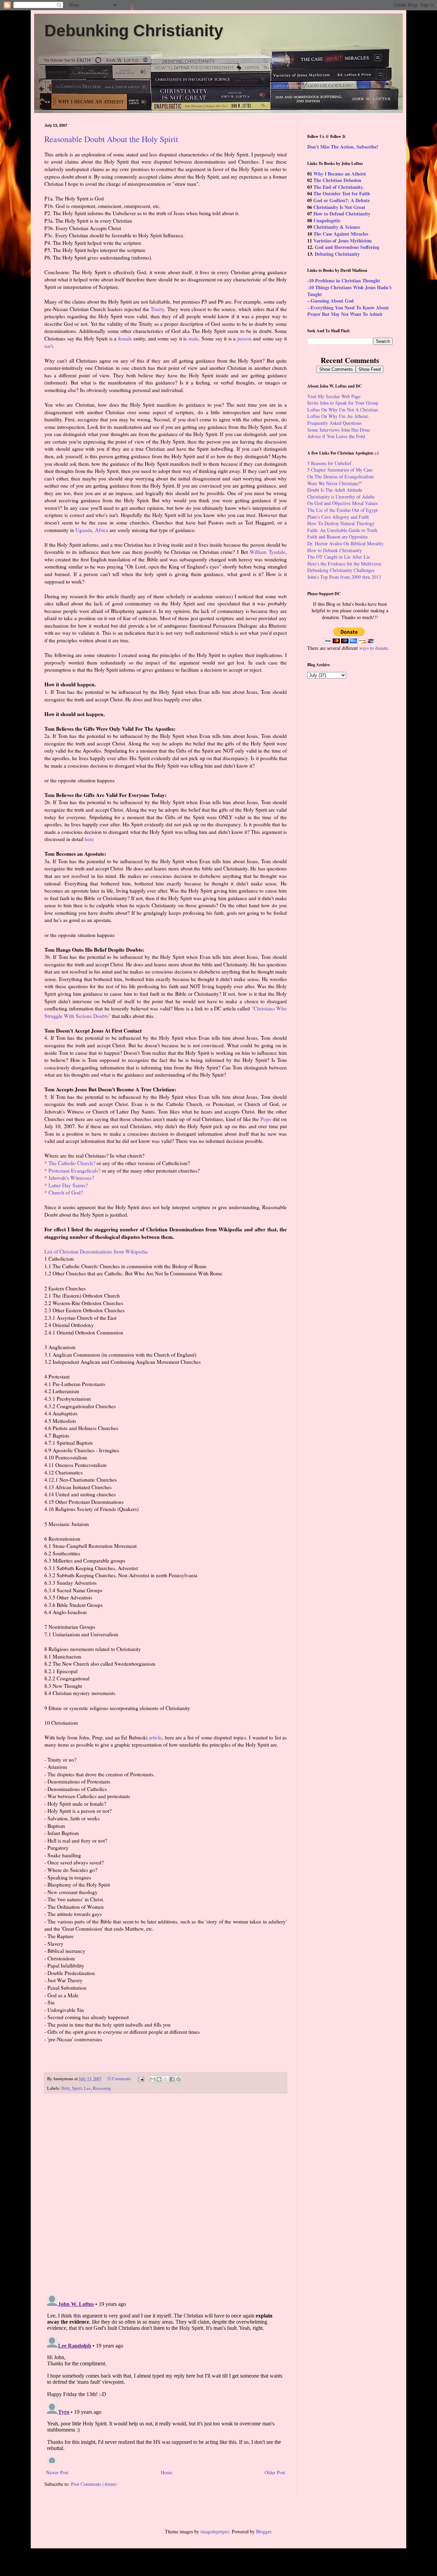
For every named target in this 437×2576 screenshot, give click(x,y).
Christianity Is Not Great (339, 207)
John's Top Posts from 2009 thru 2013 (344, 577)
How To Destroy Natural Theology (341, 523)
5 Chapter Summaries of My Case (340, 470)
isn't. (49, 346)
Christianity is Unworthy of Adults (341, 497)
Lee (87, 2088)
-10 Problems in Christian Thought (344, 281)
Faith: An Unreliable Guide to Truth (342, 530)
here (89, 839)
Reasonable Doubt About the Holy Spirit (111, 139)
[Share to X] (166, 2079)
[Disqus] (166, 2194)
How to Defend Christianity (342, 214)
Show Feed (370, 369)
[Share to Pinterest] (179, 2079)
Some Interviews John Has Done (339, 430)
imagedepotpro (215, 2531)
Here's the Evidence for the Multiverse (344, 564)
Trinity (157, 309)
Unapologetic (327, 220)
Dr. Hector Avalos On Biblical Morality (346, 543)
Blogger (264, 2531)
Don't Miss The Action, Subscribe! (343, 147)
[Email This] (153, 2079)
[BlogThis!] (159, 2079)
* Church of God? (64, 1192)
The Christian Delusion (337, 180)
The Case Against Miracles (341, 234)
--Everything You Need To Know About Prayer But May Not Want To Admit (348, 311)
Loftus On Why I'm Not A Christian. (343, 410)
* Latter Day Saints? (66, 1185)
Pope (266, 1119)
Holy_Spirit (72, 2088)
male (194, 338)
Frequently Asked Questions (334, 423)
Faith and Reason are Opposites (337, 537)
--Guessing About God (330, 301)
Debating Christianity (337, 254)
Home (167, 2472)
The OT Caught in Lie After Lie (339, 557)
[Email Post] (140, 2079)
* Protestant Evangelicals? (72, 1171)
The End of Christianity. (339, 187)
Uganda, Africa (92, 530)
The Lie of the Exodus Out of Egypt (342, 510)
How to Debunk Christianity (335, 550)
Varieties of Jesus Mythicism (343, 241)
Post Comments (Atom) (94, 2484)
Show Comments (336, 369)
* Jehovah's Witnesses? (69, 1178)
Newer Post (57, 2472)
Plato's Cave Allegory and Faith (338, 517)
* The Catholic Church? (70, 1163)
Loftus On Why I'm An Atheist (337, 416)
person (244, 338)
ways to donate (373, 648)
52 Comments (119, 2079)
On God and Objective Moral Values (342, 503)
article (155, 1737)
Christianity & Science (337, 227)
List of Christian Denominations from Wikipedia (96, 1251)
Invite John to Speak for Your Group (343, 403)
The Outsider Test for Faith (342, 193)
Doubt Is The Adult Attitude (335, 490)
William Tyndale (267, 552)
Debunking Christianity (134, 31)
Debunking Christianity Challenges (341, 570)
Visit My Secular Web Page (334, 396)
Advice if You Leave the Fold (336, 436)
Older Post (275, 2472)
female (125, 338)
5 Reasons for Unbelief (329, 463)
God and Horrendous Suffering (347, 247)
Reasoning (102, 2088)
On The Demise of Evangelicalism (341, 477)
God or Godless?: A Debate (342, 200)
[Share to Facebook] (172, 2079)
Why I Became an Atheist (340, 174)
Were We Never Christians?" (335, 483)
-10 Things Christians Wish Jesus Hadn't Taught (349, 291)
